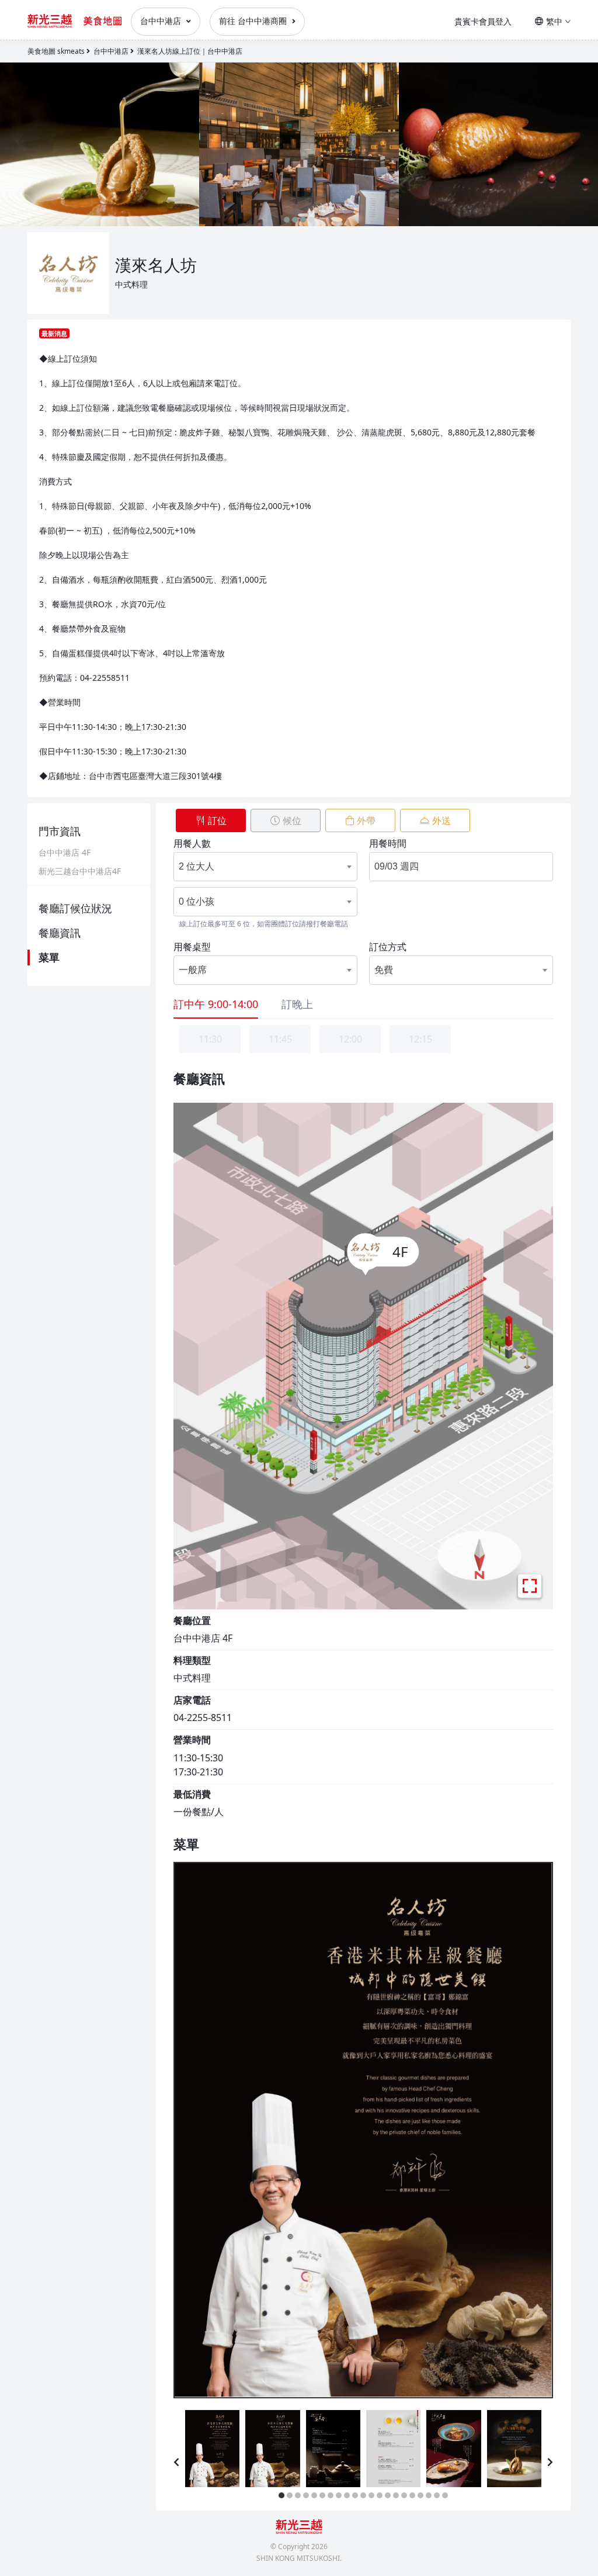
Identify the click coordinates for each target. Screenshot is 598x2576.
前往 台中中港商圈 (254, 21)
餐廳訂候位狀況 (75, 908)
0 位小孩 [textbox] (197, 901)
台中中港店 (162, 21)
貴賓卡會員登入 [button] (483, 21)
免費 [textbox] (384, 970)
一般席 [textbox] (193, 970)
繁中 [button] (554, 21)
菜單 (49, 957)
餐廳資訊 (60, 933)
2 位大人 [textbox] (197, 866)
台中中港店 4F (65, 853)
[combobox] (256, 867)
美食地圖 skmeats (56, 51)
